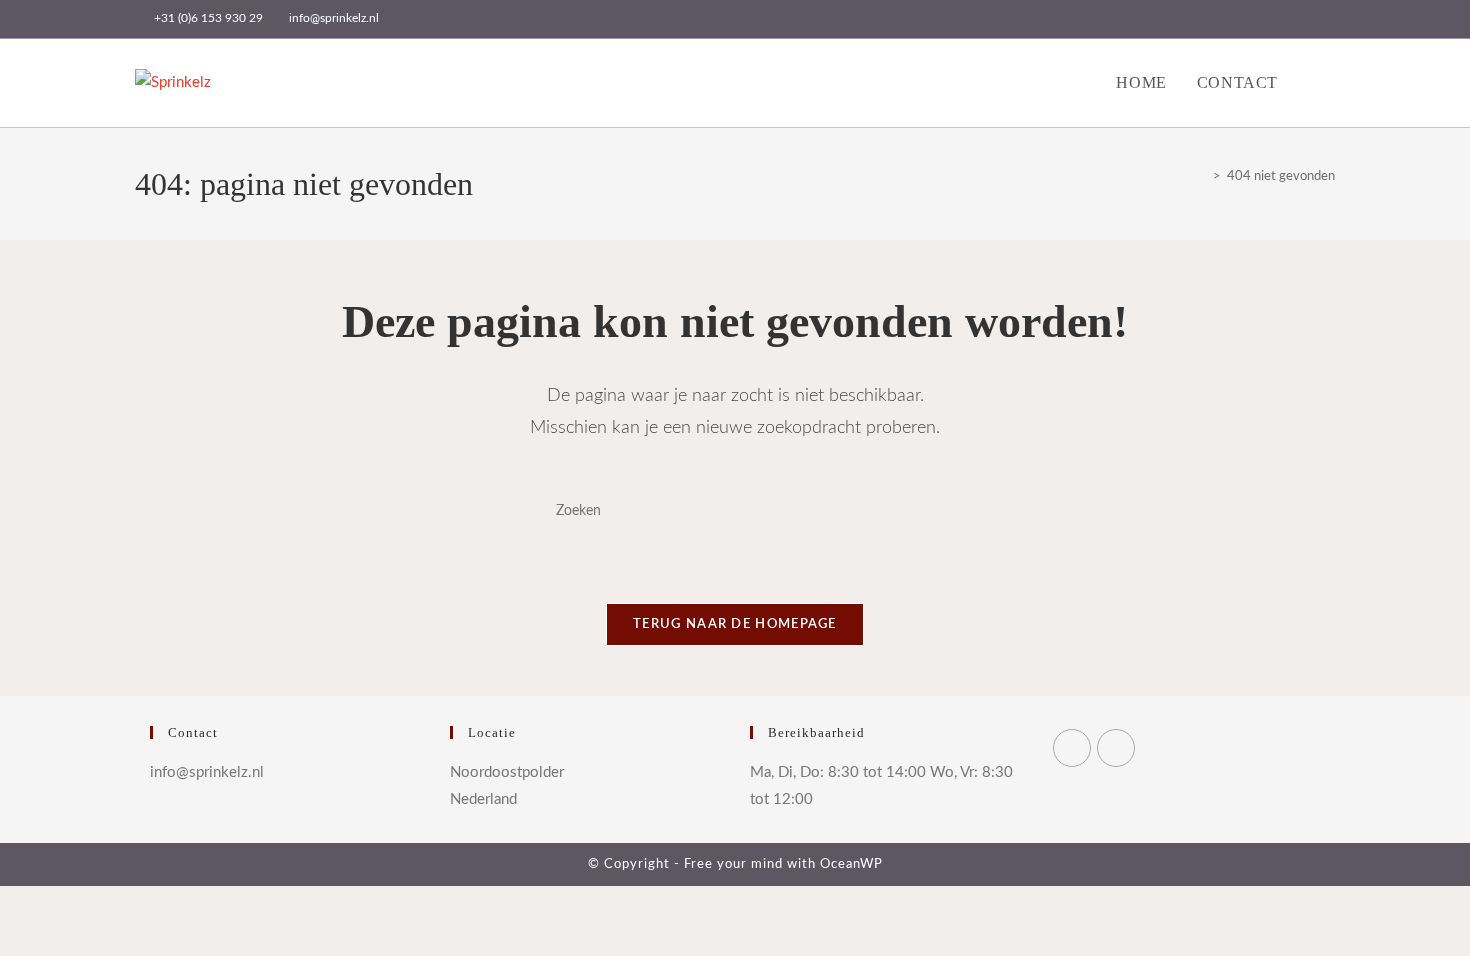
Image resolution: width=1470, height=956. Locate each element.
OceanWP (851, 864)
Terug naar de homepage (735, 624)
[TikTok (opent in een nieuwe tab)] (1326, 19)
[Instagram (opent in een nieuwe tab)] (1283, 19)
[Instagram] (1116, 748)
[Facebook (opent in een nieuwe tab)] (1260, 19)
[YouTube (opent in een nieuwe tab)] (1306, 19)
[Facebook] (1072, 748)
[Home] (1202, 176)
